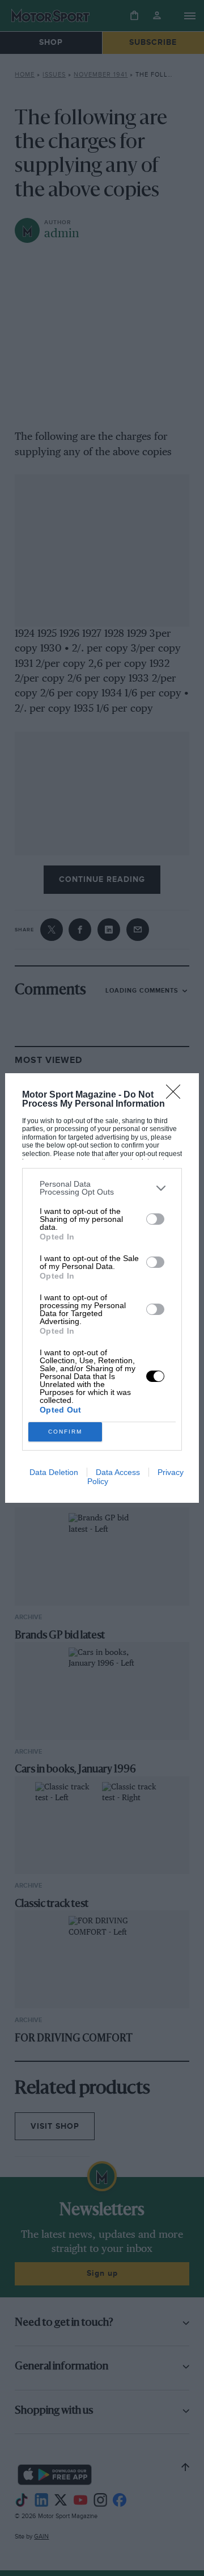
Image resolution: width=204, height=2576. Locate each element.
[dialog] (102, 1288)
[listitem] (102, 1188)
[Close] (177, 1095)
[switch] (155, 1219)
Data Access (118, 1472)
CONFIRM (65, 1432)
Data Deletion (54, 1472)
